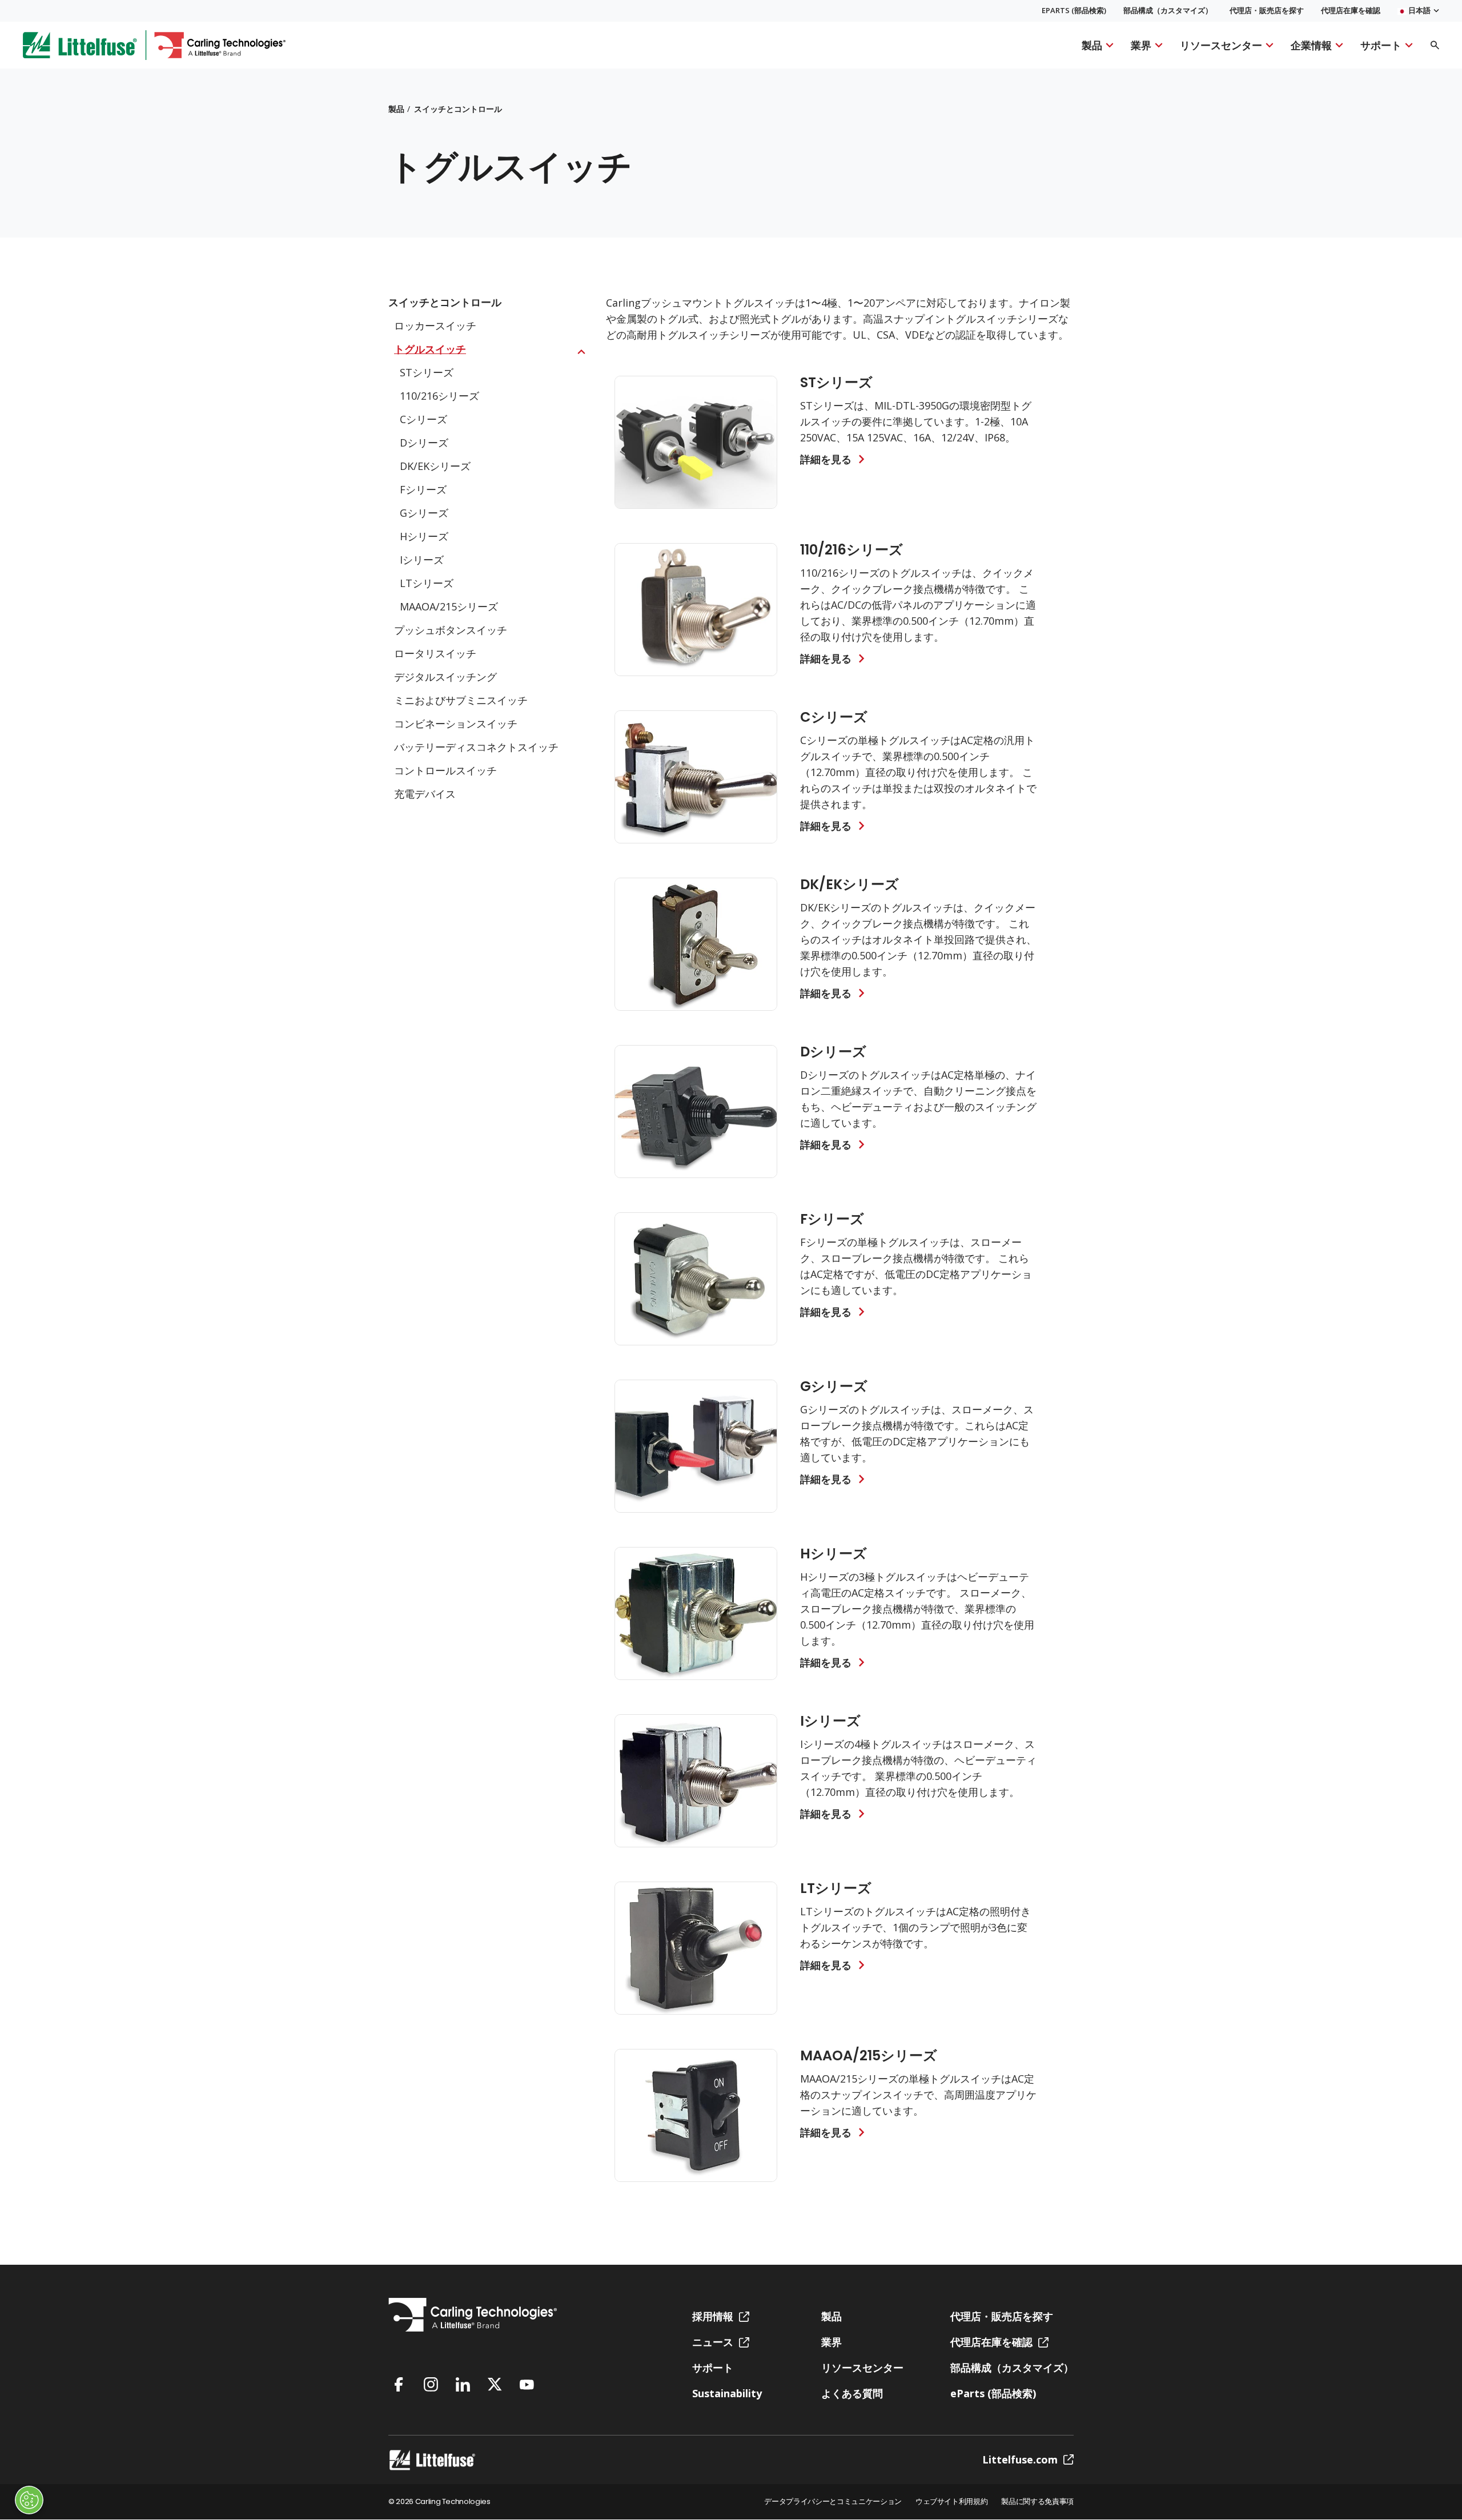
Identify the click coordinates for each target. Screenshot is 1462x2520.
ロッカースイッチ (435, 325)
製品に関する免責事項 (1037, 2502)
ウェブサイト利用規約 (952, 2502)
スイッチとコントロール (458, 109)
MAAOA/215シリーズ (449, 606)
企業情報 (1311, 45)
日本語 (1419, 11)
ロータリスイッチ (435, 653)
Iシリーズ (422, 560)
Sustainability (727, 2393)
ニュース (713, 2342)
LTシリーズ (427, 583)
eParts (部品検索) (1074, 11)
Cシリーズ (423, 419)
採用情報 (713, 2316)
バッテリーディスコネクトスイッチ (476, 747)
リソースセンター (1221, 45)
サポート (1381, 45)
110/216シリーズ (439, 396)
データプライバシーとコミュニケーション (833, 2502)
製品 (1092, 45)
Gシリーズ (424, 513)
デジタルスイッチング (445, 677)
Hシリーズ (424, 536)
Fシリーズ (423, 489)
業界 (1141, 45)
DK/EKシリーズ (435, 466)
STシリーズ (427, 372)
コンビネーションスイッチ (456, 724)
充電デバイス (425, 794)
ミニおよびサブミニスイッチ (461, 700)
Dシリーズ (424, 443)
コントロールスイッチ (445, 770)
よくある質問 (852, 2393)
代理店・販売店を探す (1267, 11)
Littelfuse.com (1020, 2459)
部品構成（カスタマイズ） (1168, 11)
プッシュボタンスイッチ (451, 630)
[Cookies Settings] (29, 2500)
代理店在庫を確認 (1351, 11)
